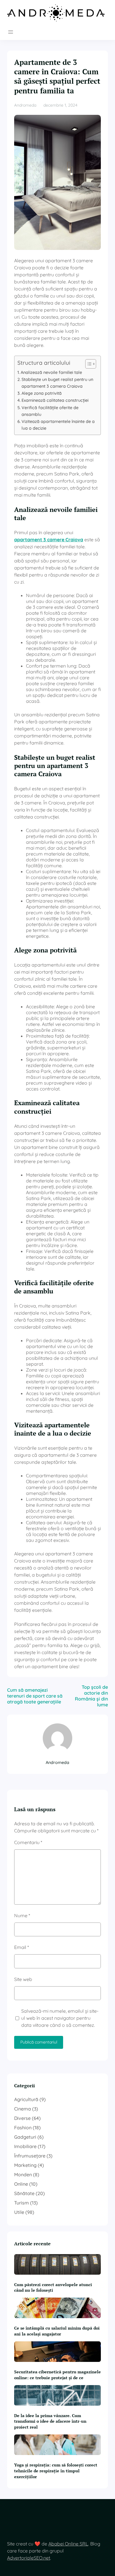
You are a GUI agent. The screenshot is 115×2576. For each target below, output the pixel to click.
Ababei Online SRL (68, 2544)
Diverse (22, 2118)
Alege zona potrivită (42, 393)
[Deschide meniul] (11, 32)
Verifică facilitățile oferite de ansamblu (50, 411)
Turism (22, 2203)
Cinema (23, 2109)
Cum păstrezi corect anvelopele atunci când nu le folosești (53, 2287)
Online (21, 2184)
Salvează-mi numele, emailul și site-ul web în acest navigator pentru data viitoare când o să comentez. (60, 2018)
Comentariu (28, 1842)
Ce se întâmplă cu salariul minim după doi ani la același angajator (57, 2331)
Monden (23, 2175)
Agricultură (26, 2099)
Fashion (23, 2128)
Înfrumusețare (30, 2156)
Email (22, 1947)
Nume (22, 1915)
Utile (19, 2212)
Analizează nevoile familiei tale (51, 372)
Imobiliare (25, 2146)
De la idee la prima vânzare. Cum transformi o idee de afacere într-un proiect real (50, 2421)
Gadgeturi (25, 2137)
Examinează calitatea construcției (55, 400)
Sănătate (24, 2193)
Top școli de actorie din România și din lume (91, 1696)
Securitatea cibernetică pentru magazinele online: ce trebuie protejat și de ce (57, 2375)
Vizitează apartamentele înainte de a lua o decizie (58, 425)
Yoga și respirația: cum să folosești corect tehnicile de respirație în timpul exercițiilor (56, 2471)
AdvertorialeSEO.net (29, 2558)
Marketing (25, 2165)
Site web (23, 1979)
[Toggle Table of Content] (88, 364)
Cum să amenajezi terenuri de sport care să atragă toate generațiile (35, 1696)
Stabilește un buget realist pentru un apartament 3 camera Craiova (57, 383)
